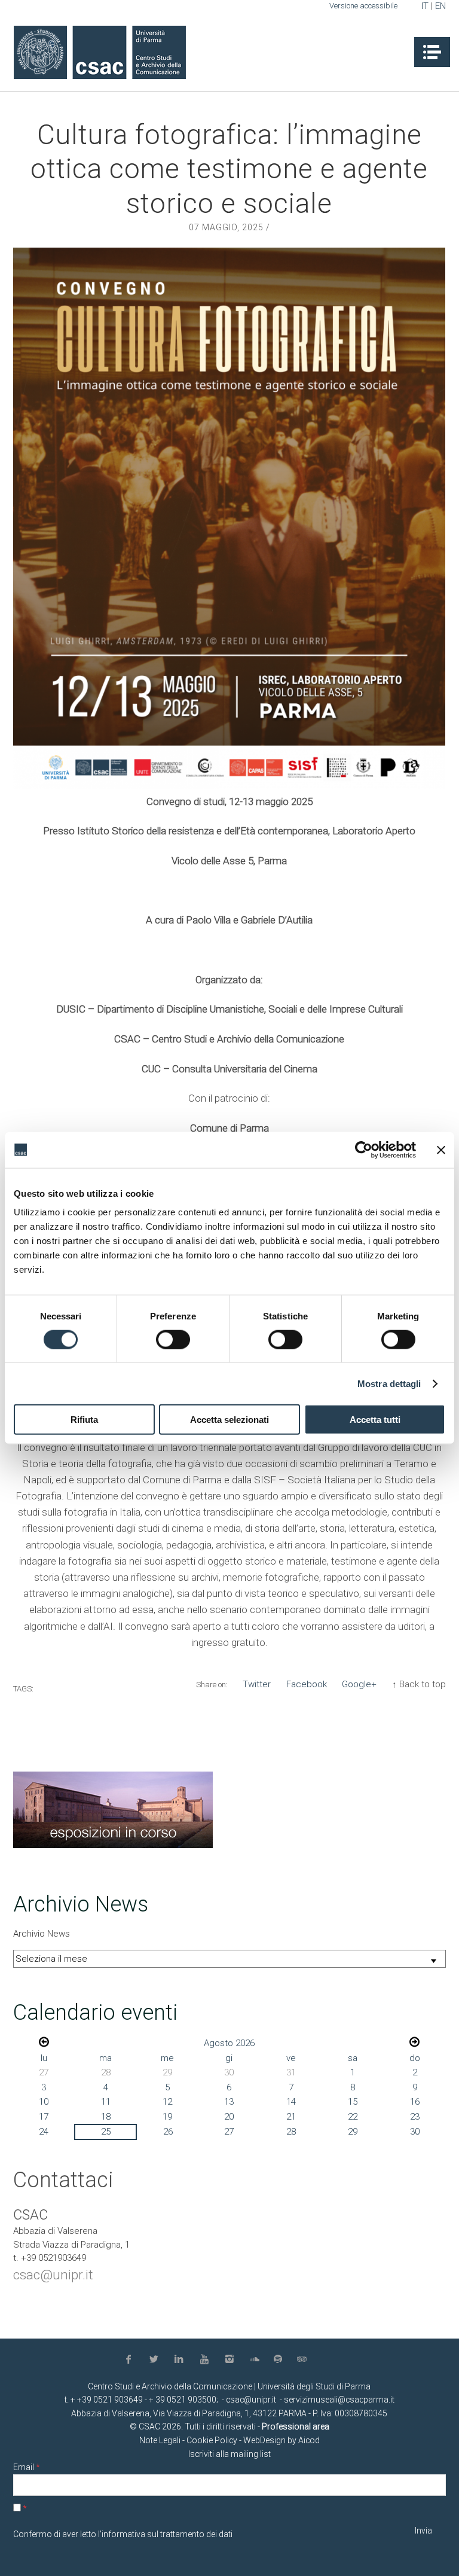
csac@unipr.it (53, 2275)
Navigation (432, 52)
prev (44, 2042)
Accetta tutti (375, 1420)
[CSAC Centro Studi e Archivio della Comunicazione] (100, 52)
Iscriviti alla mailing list (229, 2454)
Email (27, 2467)
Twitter (257, 1684)
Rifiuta (84, 1420)
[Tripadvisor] (303, 2360)
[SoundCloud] (257, 2360)
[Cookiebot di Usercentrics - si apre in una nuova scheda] (364, 1150)
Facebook (307, 1684)
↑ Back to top (419, 1684)
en (440, 6)
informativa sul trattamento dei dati (167, 2534)
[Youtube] (207, 2360)
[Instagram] (232, 2360)
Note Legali (160, 2440)
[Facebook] (131, 2360)
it (425, 6)
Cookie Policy (212, 2440)
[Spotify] (280, 2359)
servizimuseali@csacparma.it (339, 2400)
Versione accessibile (363, 6)
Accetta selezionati (229, 1420)
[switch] (173, 1339)
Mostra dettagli (389, 1383)
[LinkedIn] (181, 2360)
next (414, 2042)
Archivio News (42, 1934)
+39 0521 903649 (110, 2400)
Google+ (359, 1684)
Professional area (296, 2426)
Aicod (309, 2440)
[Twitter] (156, 2360)
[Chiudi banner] (441, 1150)
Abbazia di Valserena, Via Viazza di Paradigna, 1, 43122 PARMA (189, 2413)
